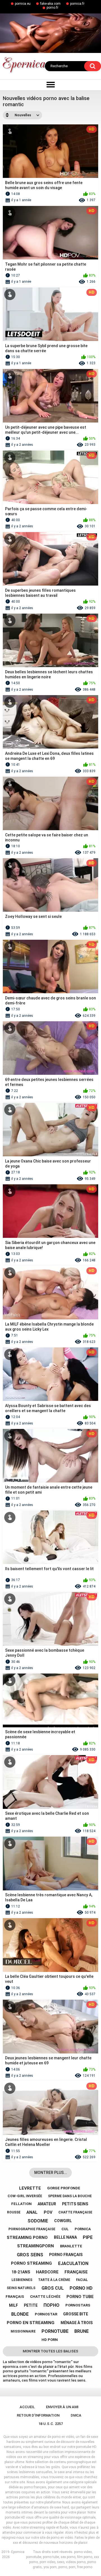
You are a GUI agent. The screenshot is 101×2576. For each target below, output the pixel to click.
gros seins (30, 2255)
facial (82, 2280)
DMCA (76, 2415)
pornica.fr (77, 4)
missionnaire (23, 2331)
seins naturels (21, 2288)
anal (32, 2212)
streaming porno (27, 2238)
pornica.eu (23, 4)
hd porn (50, 2340)
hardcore (47, 2272)
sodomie (38, 2221)
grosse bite (76, 2314)
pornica (83, 2229)
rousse (14, 2212)
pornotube (55, 2331)
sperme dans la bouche (70, 2196)
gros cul (53, 2288)
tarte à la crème (54, 2280)
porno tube (80, 2297)
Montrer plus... (51, 2173)
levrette (30, 2188)
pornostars (78, 2305)
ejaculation (73, 2263)
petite (31, 2305)
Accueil (27, 2407)
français (15, 2297)
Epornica (18, 2552)
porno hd (81, 2288)
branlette (71, 2246)
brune (82, 2331)
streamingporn (35, 2246)
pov (48, 2212)
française (76, 2272)
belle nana (65, 2237)
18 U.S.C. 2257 (51, 2424)
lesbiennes (22, 2280)
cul (65, 2229)
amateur (47, 2204)
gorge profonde (64, 2188)
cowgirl (63, 2221)
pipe (88, 2237)
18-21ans (21, 2272)
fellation (21, 2204)
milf (13, 2305)
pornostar (46, 2314)
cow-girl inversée (25, 2196)
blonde (20, 2314)
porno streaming (31, 2263)
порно (51, 2305)
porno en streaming (31, 2323)
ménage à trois (77, 2323)
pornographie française (32, 2229)
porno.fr (52, 8)
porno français (66, 2255)
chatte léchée (45, 2297)
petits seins (75, 2204)
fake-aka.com (50, 4)
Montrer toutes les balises (50, 2351)
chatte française (75, 2212)
